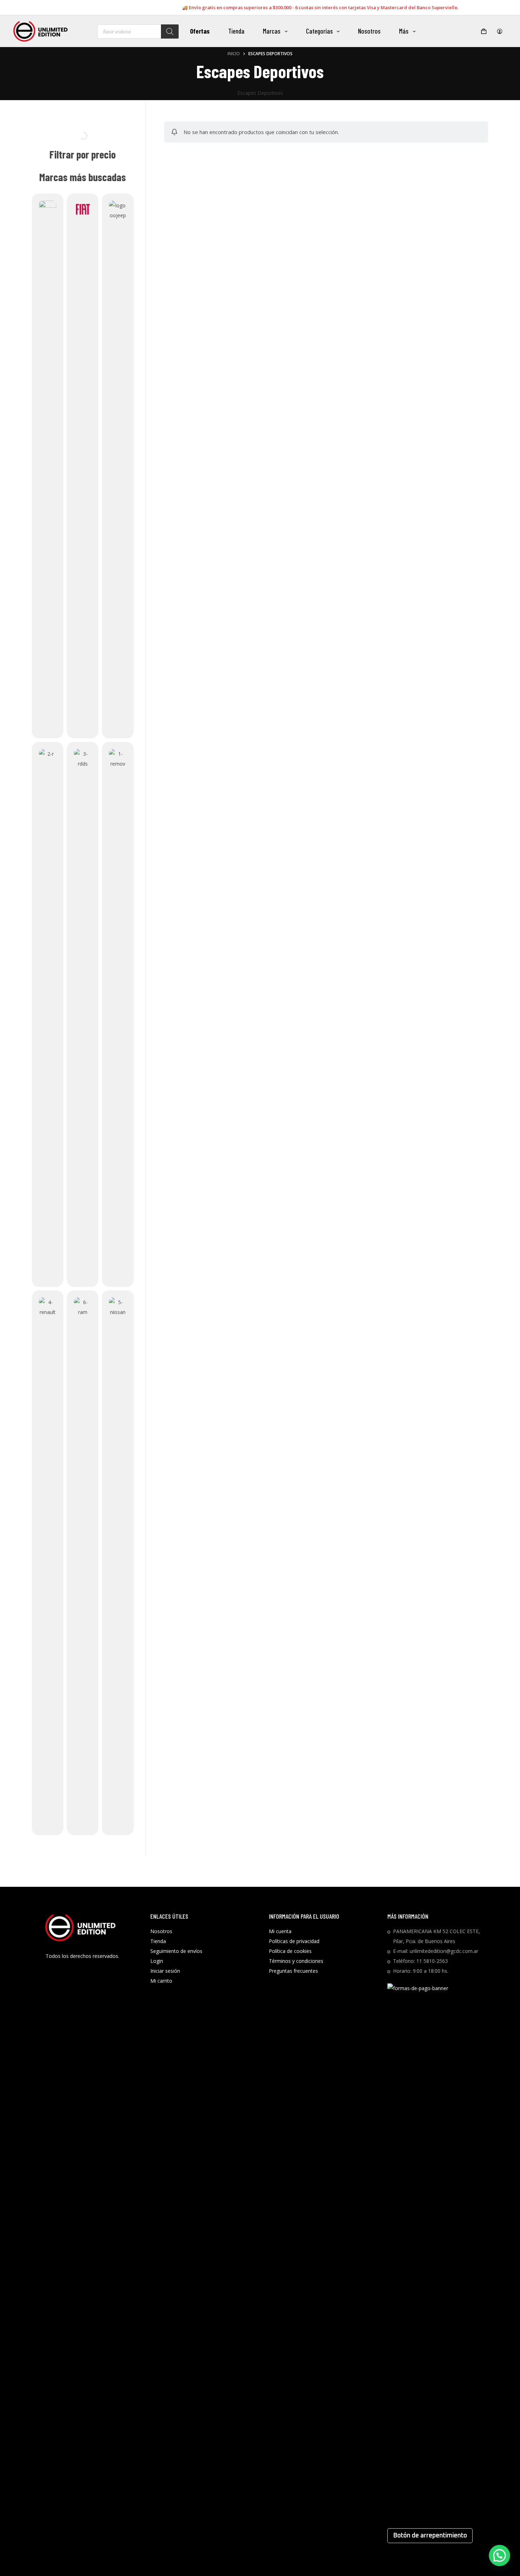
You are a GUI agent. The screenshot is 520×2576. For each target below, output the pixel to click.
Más (404, 31)
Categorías (319, 31)
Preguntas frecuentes (293, 1971)
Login (157, 1961)
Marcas (272, 31)
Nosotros (369, 31)
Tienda (236, 31)
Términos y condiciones (296, 1961)
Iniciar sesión (165, 1971)
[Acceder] (500, 31)
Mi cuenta (280, 1931)
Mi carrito (161, 1981)
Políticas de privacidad (294, 1941)
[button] (499, 2555)
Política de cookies (290, 1951)
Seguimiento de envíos (176, 1951)
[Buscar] (170, 31)
